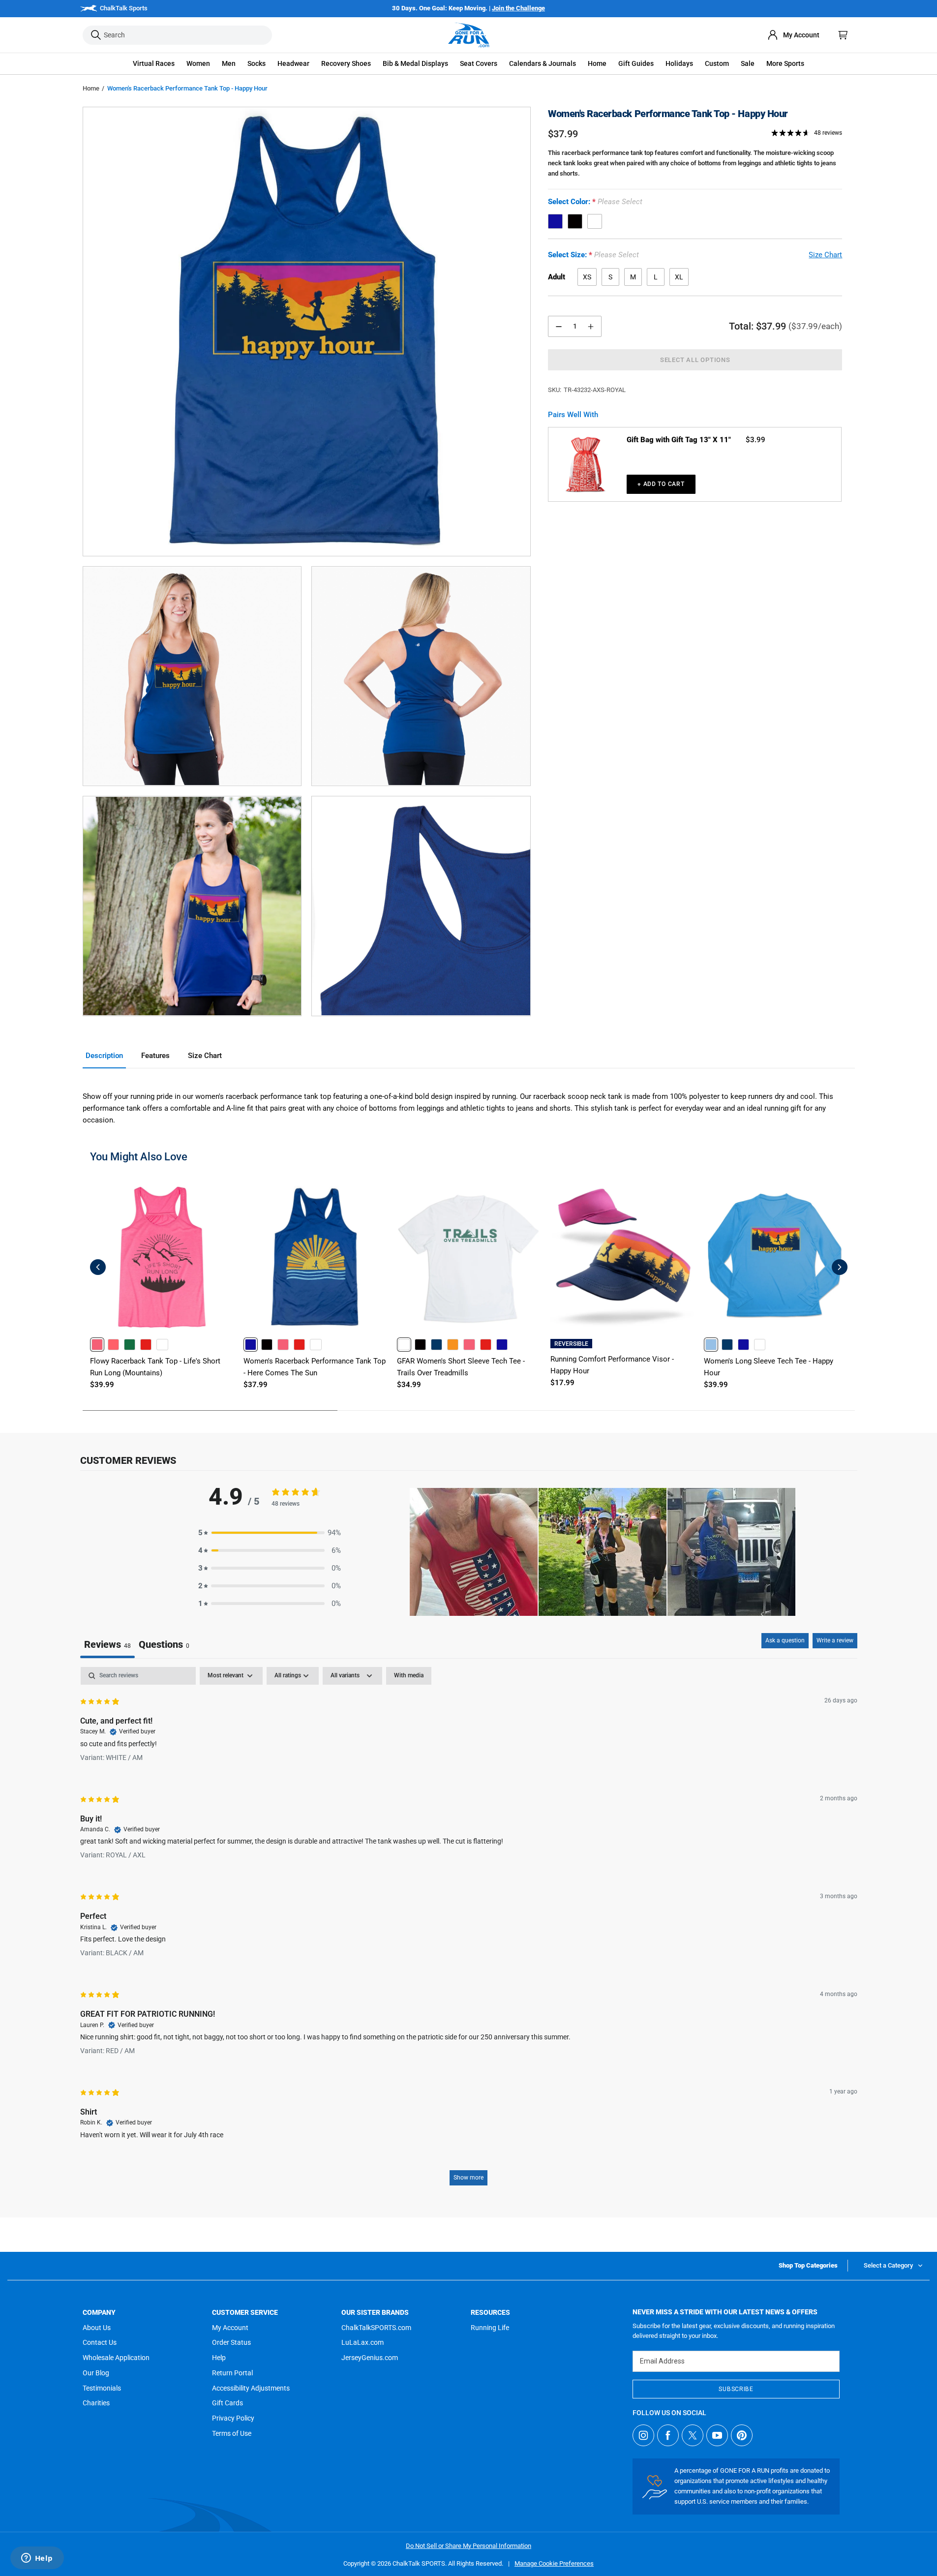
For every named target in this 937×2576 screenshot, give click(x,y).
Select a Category (888, 2265)
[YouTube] (717, 2435)
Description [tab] (104, 1056)
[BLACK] (575, 221)
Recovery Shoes (346, 63)
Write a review (835, 1640)
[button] (154, 64)
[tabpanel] (469, 1931)
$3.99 (756, 440)
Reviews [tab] (107, 1644)
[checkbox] (409, 1676)
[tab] (164, 1646)
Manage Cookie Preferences (554, 2563)
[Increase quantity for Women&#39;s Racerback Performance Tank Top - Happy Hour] (591, 326)
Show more (468, 2178)
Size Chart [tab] (205, 1056)
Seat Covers (479, 63)
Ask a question (785, 1640)
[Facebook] (668, 2435)
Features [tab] (155, 1056)
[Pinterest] (742, 2435)
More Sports (785, 63)
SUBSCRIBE (736, 2389)
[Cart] (843, 35)
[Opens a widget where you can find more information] (37, 2559)
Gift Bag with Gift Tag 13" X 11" (679, 440)
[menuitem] (793, 35)
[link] (97, 1345)
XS (587, 277)
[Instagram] (643, 2435)
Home (91, 88)
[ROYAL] (555, 221)
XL (679, 277)
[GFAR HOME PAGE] (469, 35)
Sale (748, 63)
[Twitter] (693, 2435)
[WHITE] (595, 221)
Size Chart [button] (825, 255)
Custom (717, 63)
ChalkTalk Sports (124, 8)
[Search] (96, 35)
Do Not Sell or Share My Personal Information (468, 2546)
